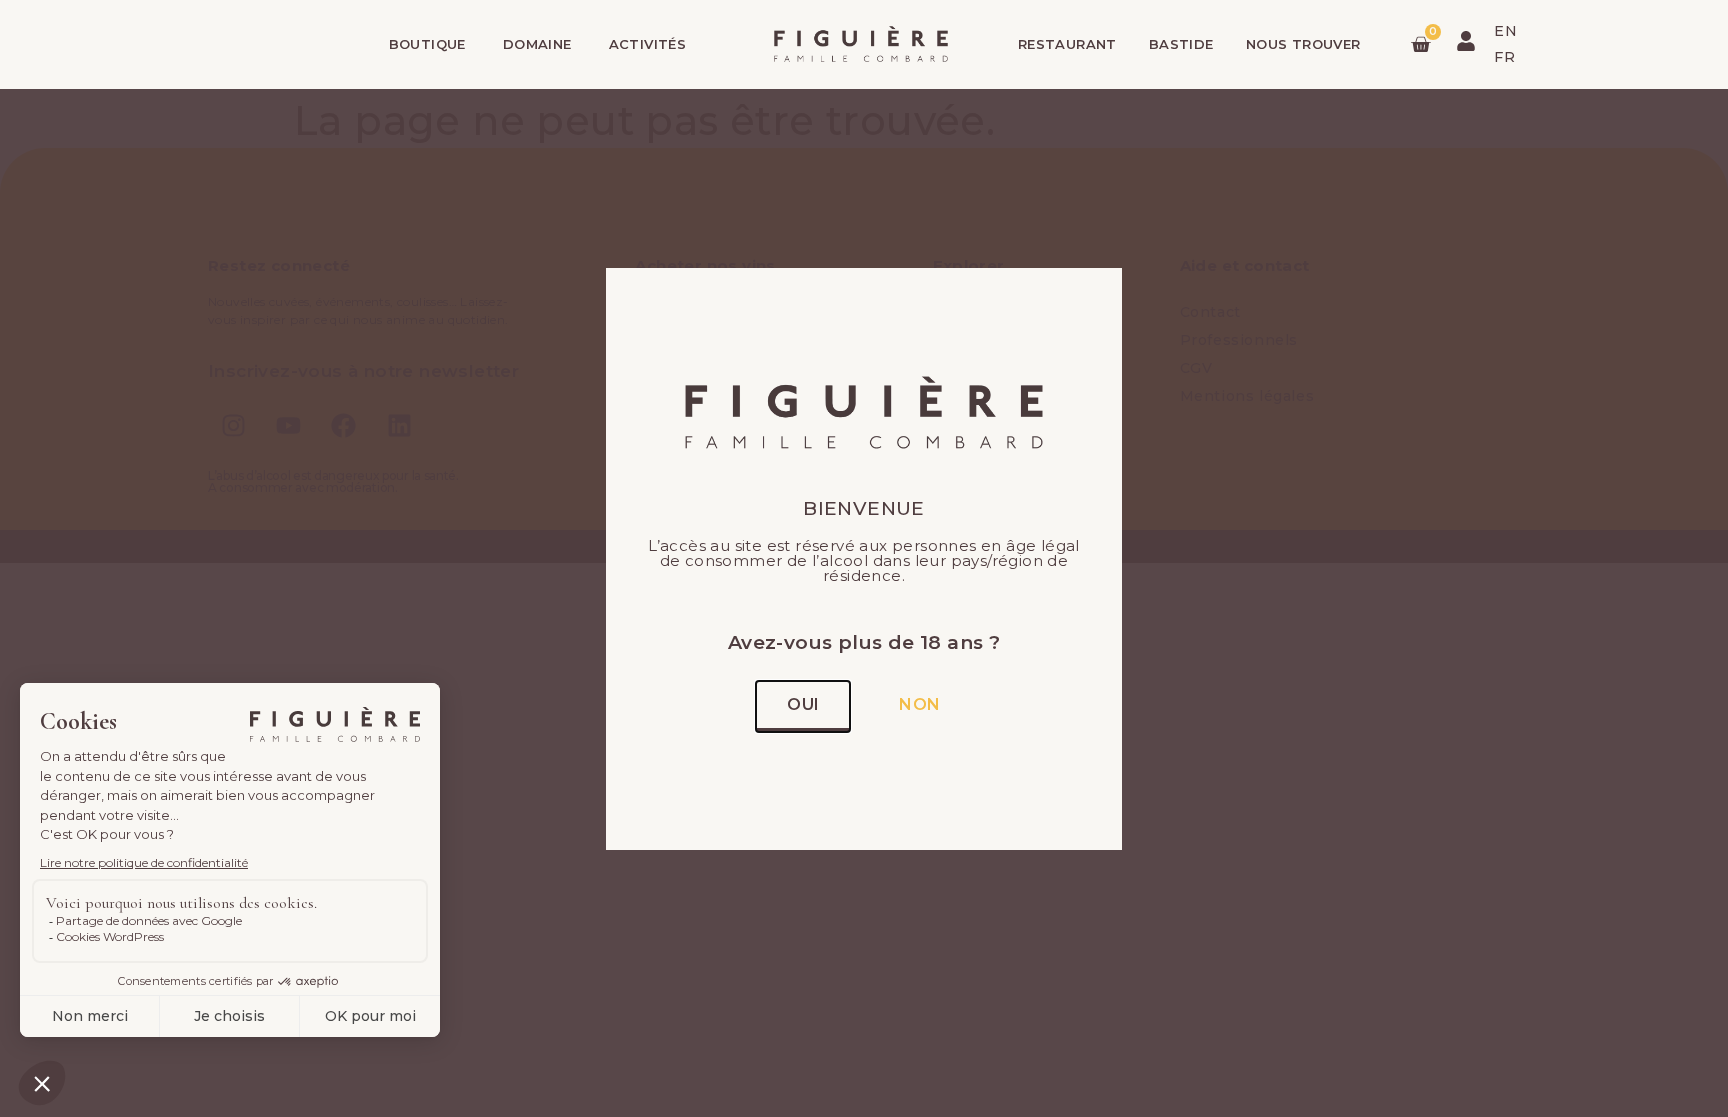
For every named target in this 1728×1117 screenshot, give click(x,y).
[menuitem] (1505, 31)
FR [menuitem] (1504, 58)
